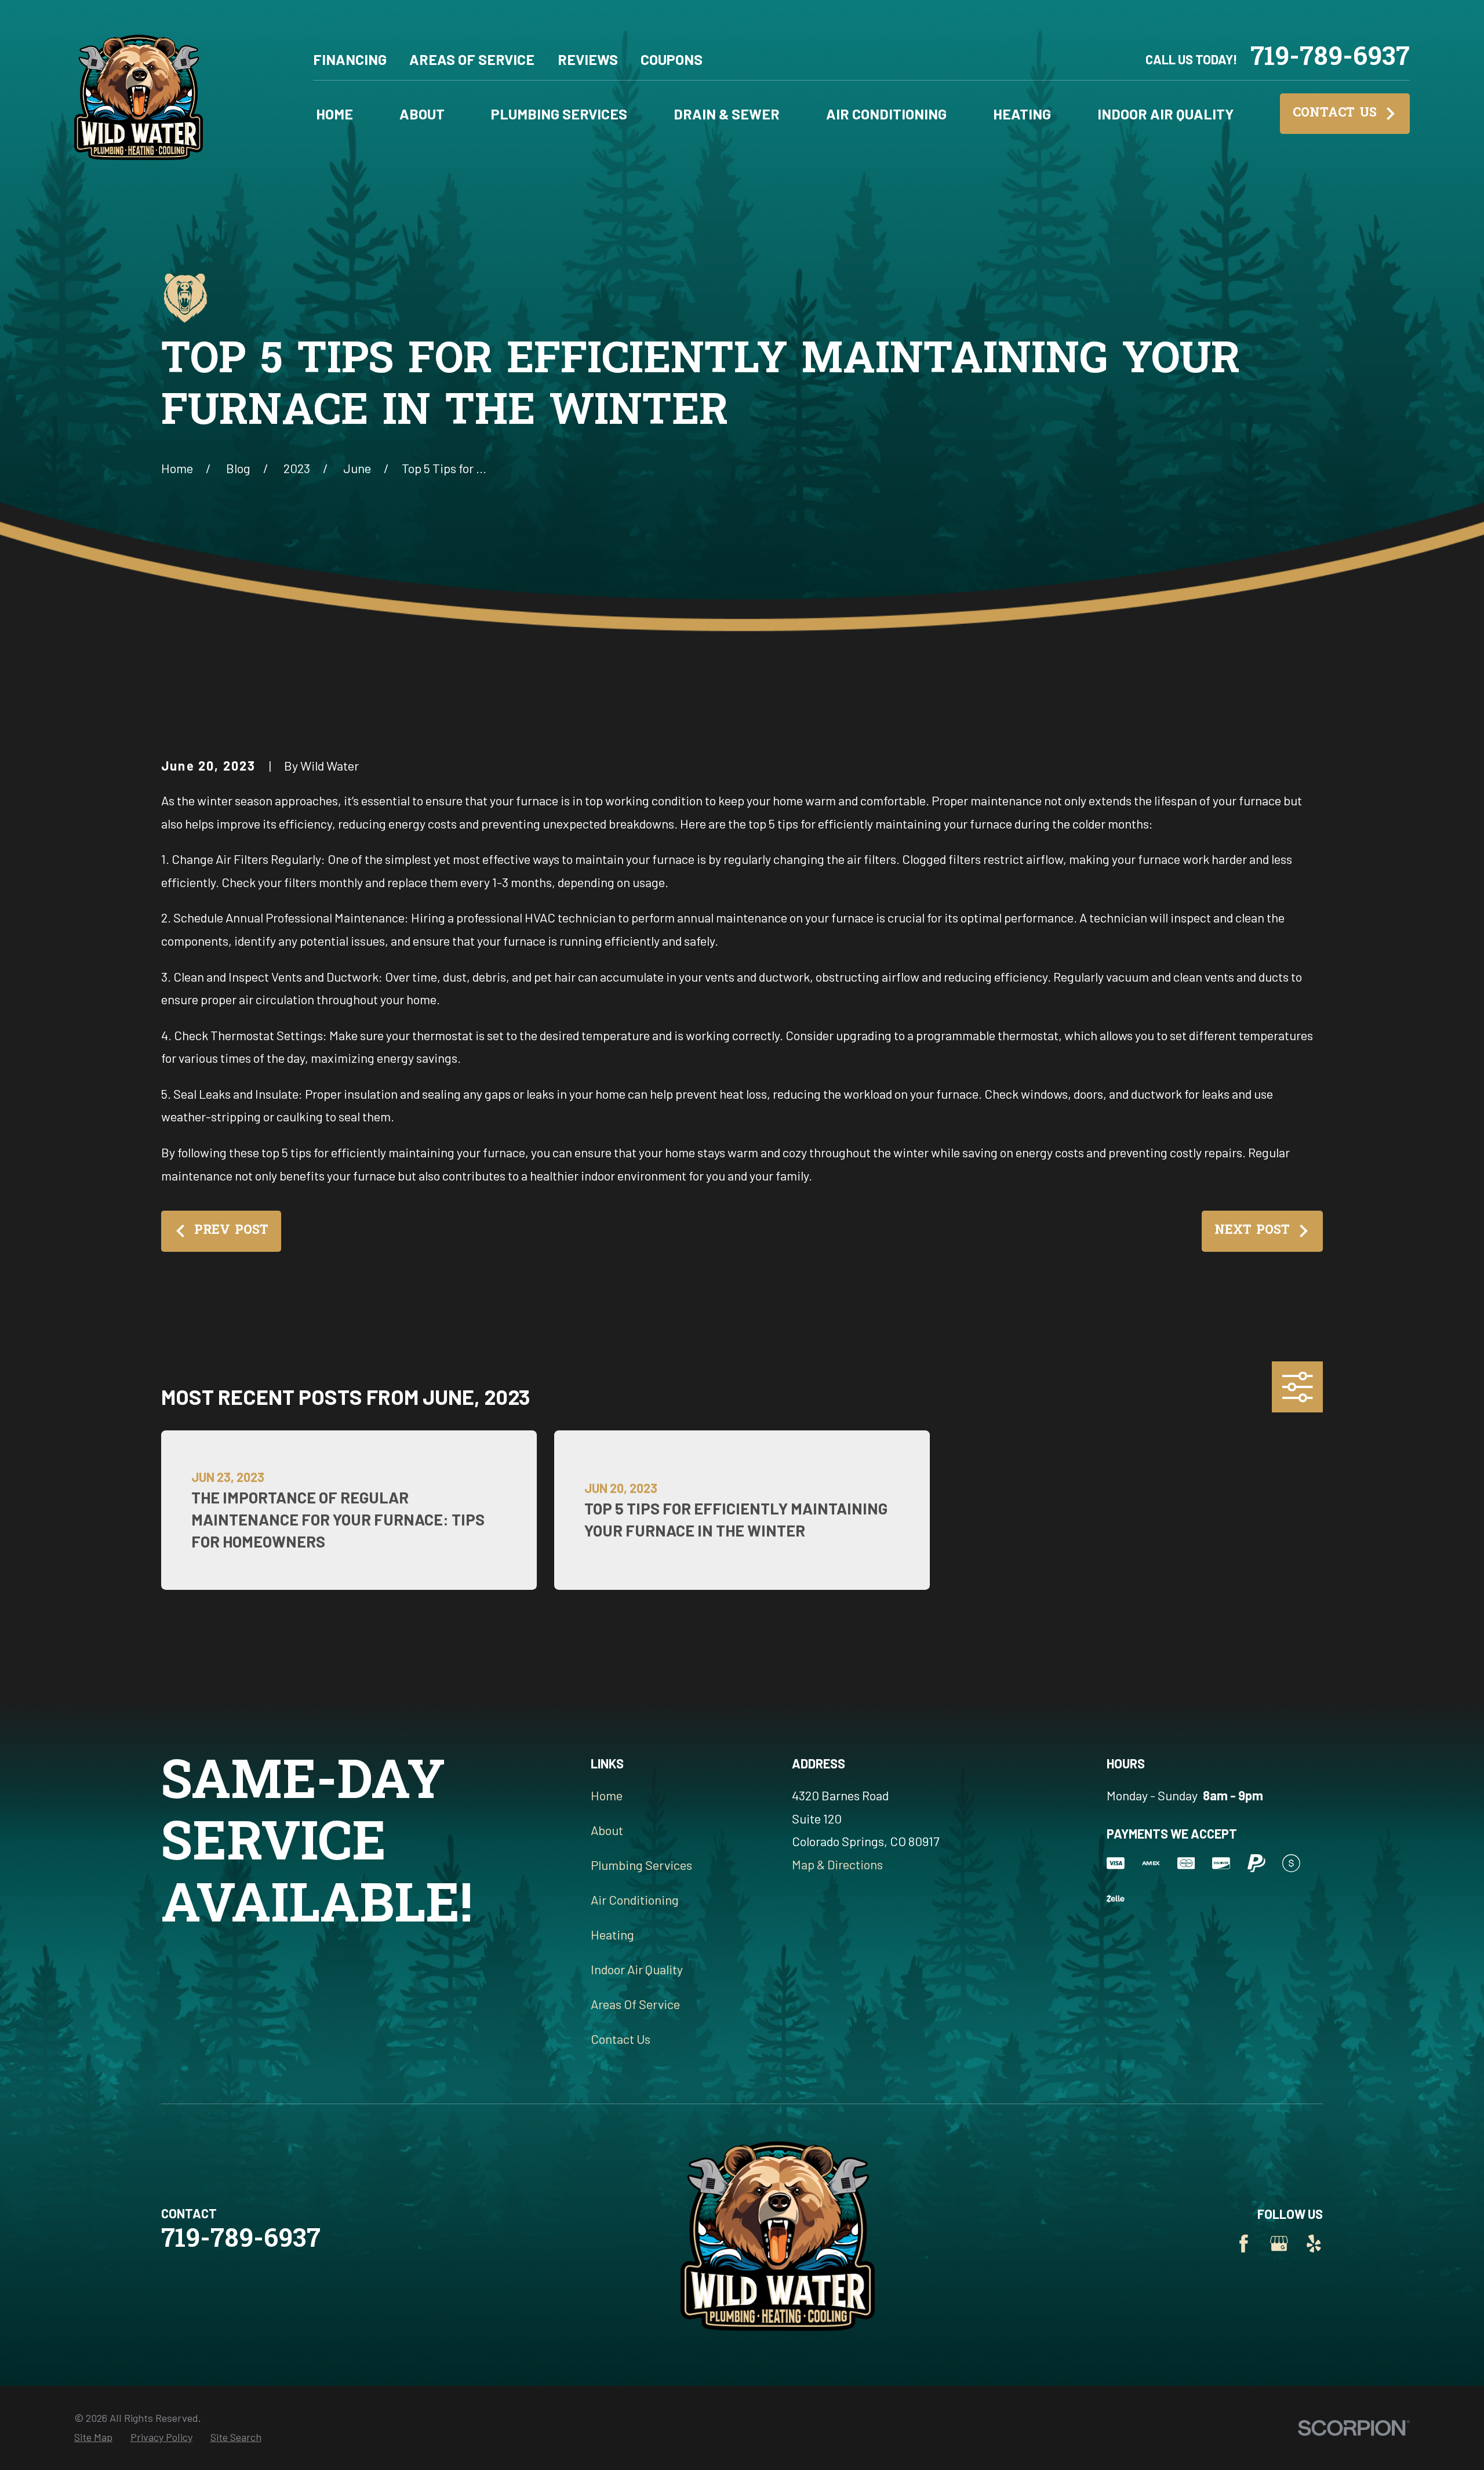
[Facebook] (1244, 2244)
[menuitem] (93, 2437)
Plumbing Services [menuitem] (559, 114)
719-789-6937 (1330, 59)
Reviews (588, 59)
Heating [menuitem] (1022, 114)
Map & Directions (837, 1864)
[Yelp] (1314, 2244)
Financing (350, 59)
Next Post (1252, 1231)
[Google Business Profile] (1279, 2244)
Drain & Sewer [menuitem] (727, 114)
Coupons (672, 59)
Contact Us (1335, 114)
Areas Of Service (472, 59)
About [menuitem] (422, 114)
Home (607, 1795)
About (607, 1830)
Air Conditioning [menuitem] (886, 114)
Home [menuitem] (334, 114)
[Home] (139, 93)
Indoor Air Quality (637, 1969)
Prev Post (231, 1231)
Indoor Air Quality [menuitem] (1165, 114)
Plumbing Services (641, 1865)
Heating (612, 1934)
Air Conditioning (635, 1899)
